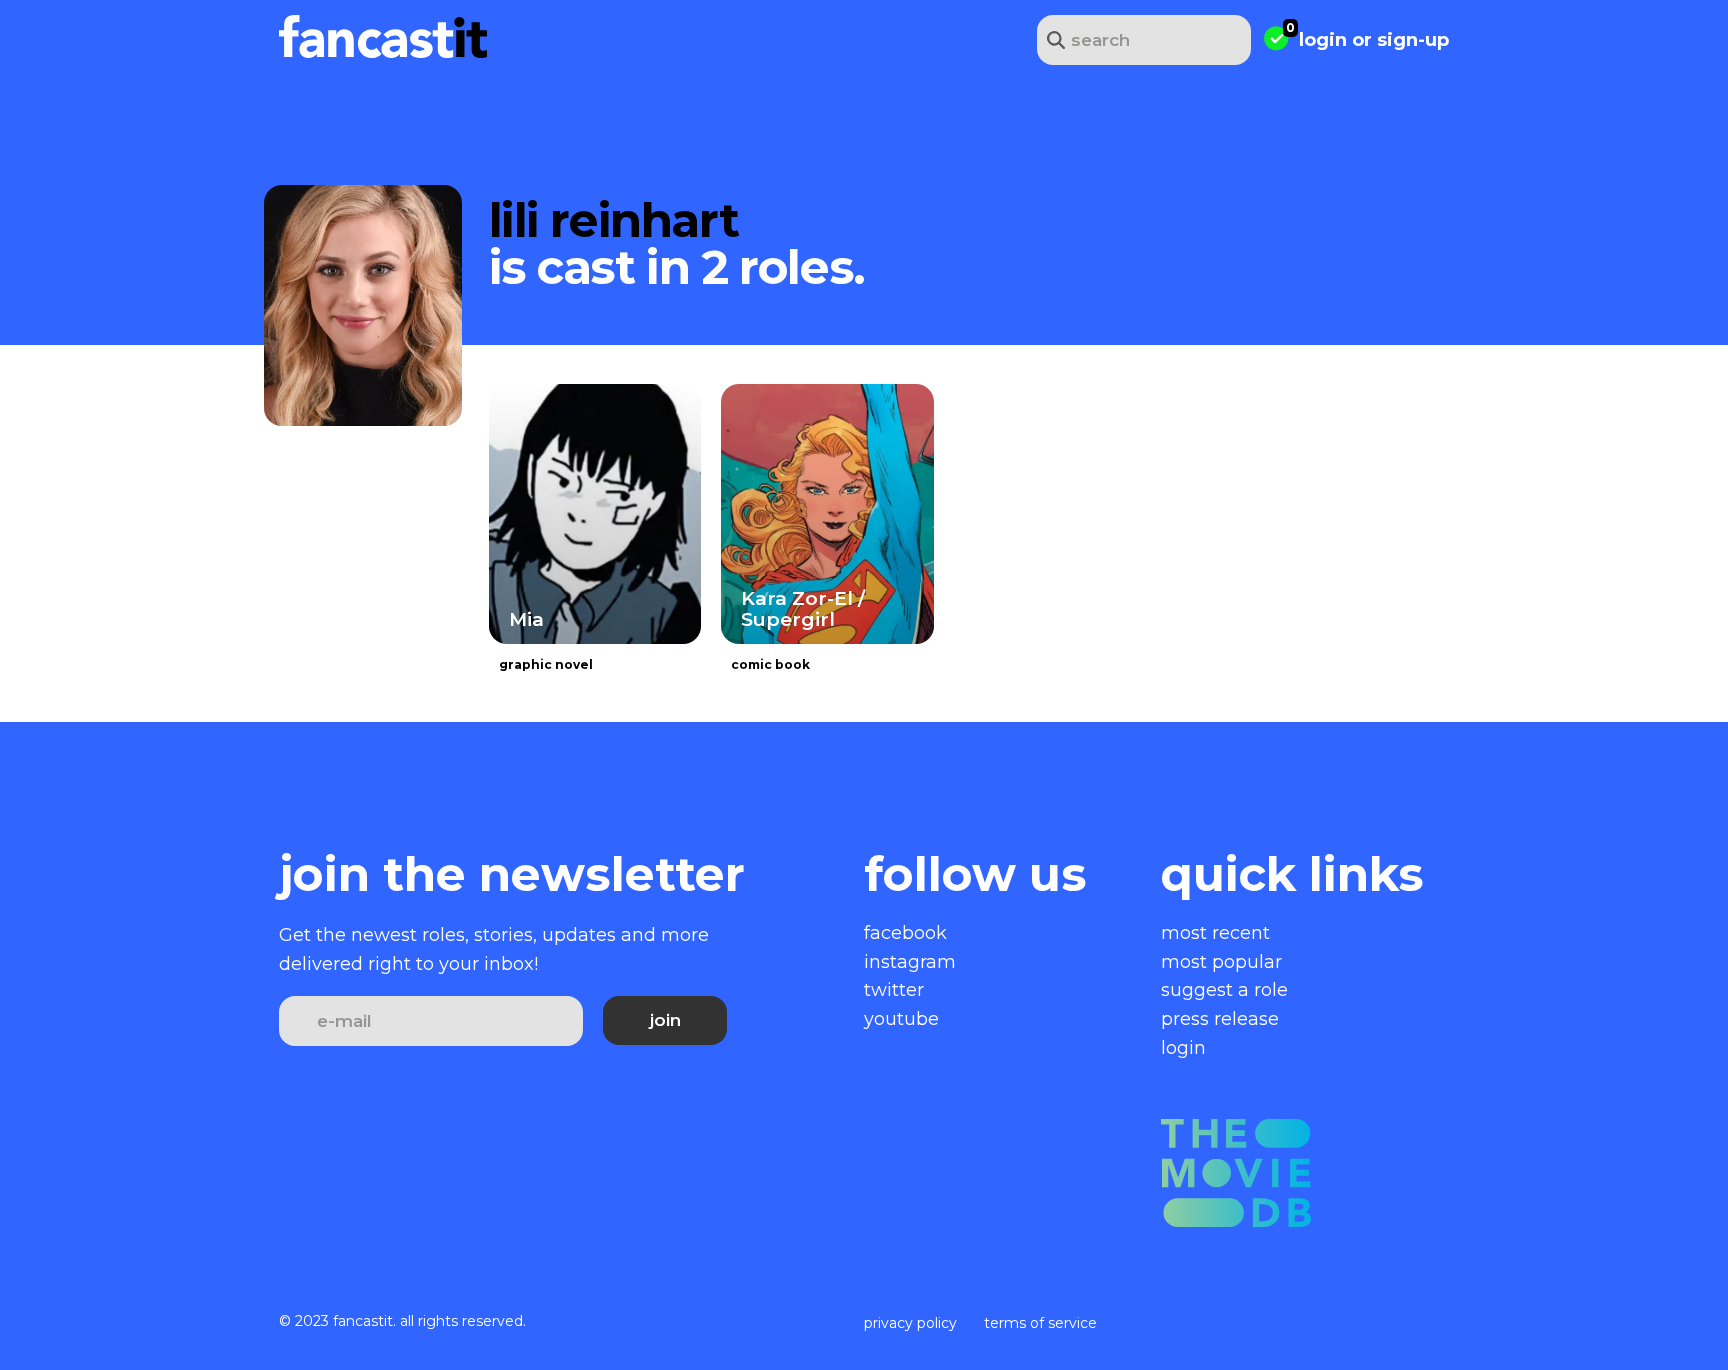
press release (1220, 1019)
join (665, 1020)
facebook (905, 933)
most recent (1215, 933)
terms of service (1040, 1323)
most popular (1221, 962)
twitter (894, 990)
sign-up (1413, 40)
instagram (910, 962)
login (1323, 40)
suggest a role (1224, 990)
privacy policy (910, 1323)
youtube (901, 1019)
